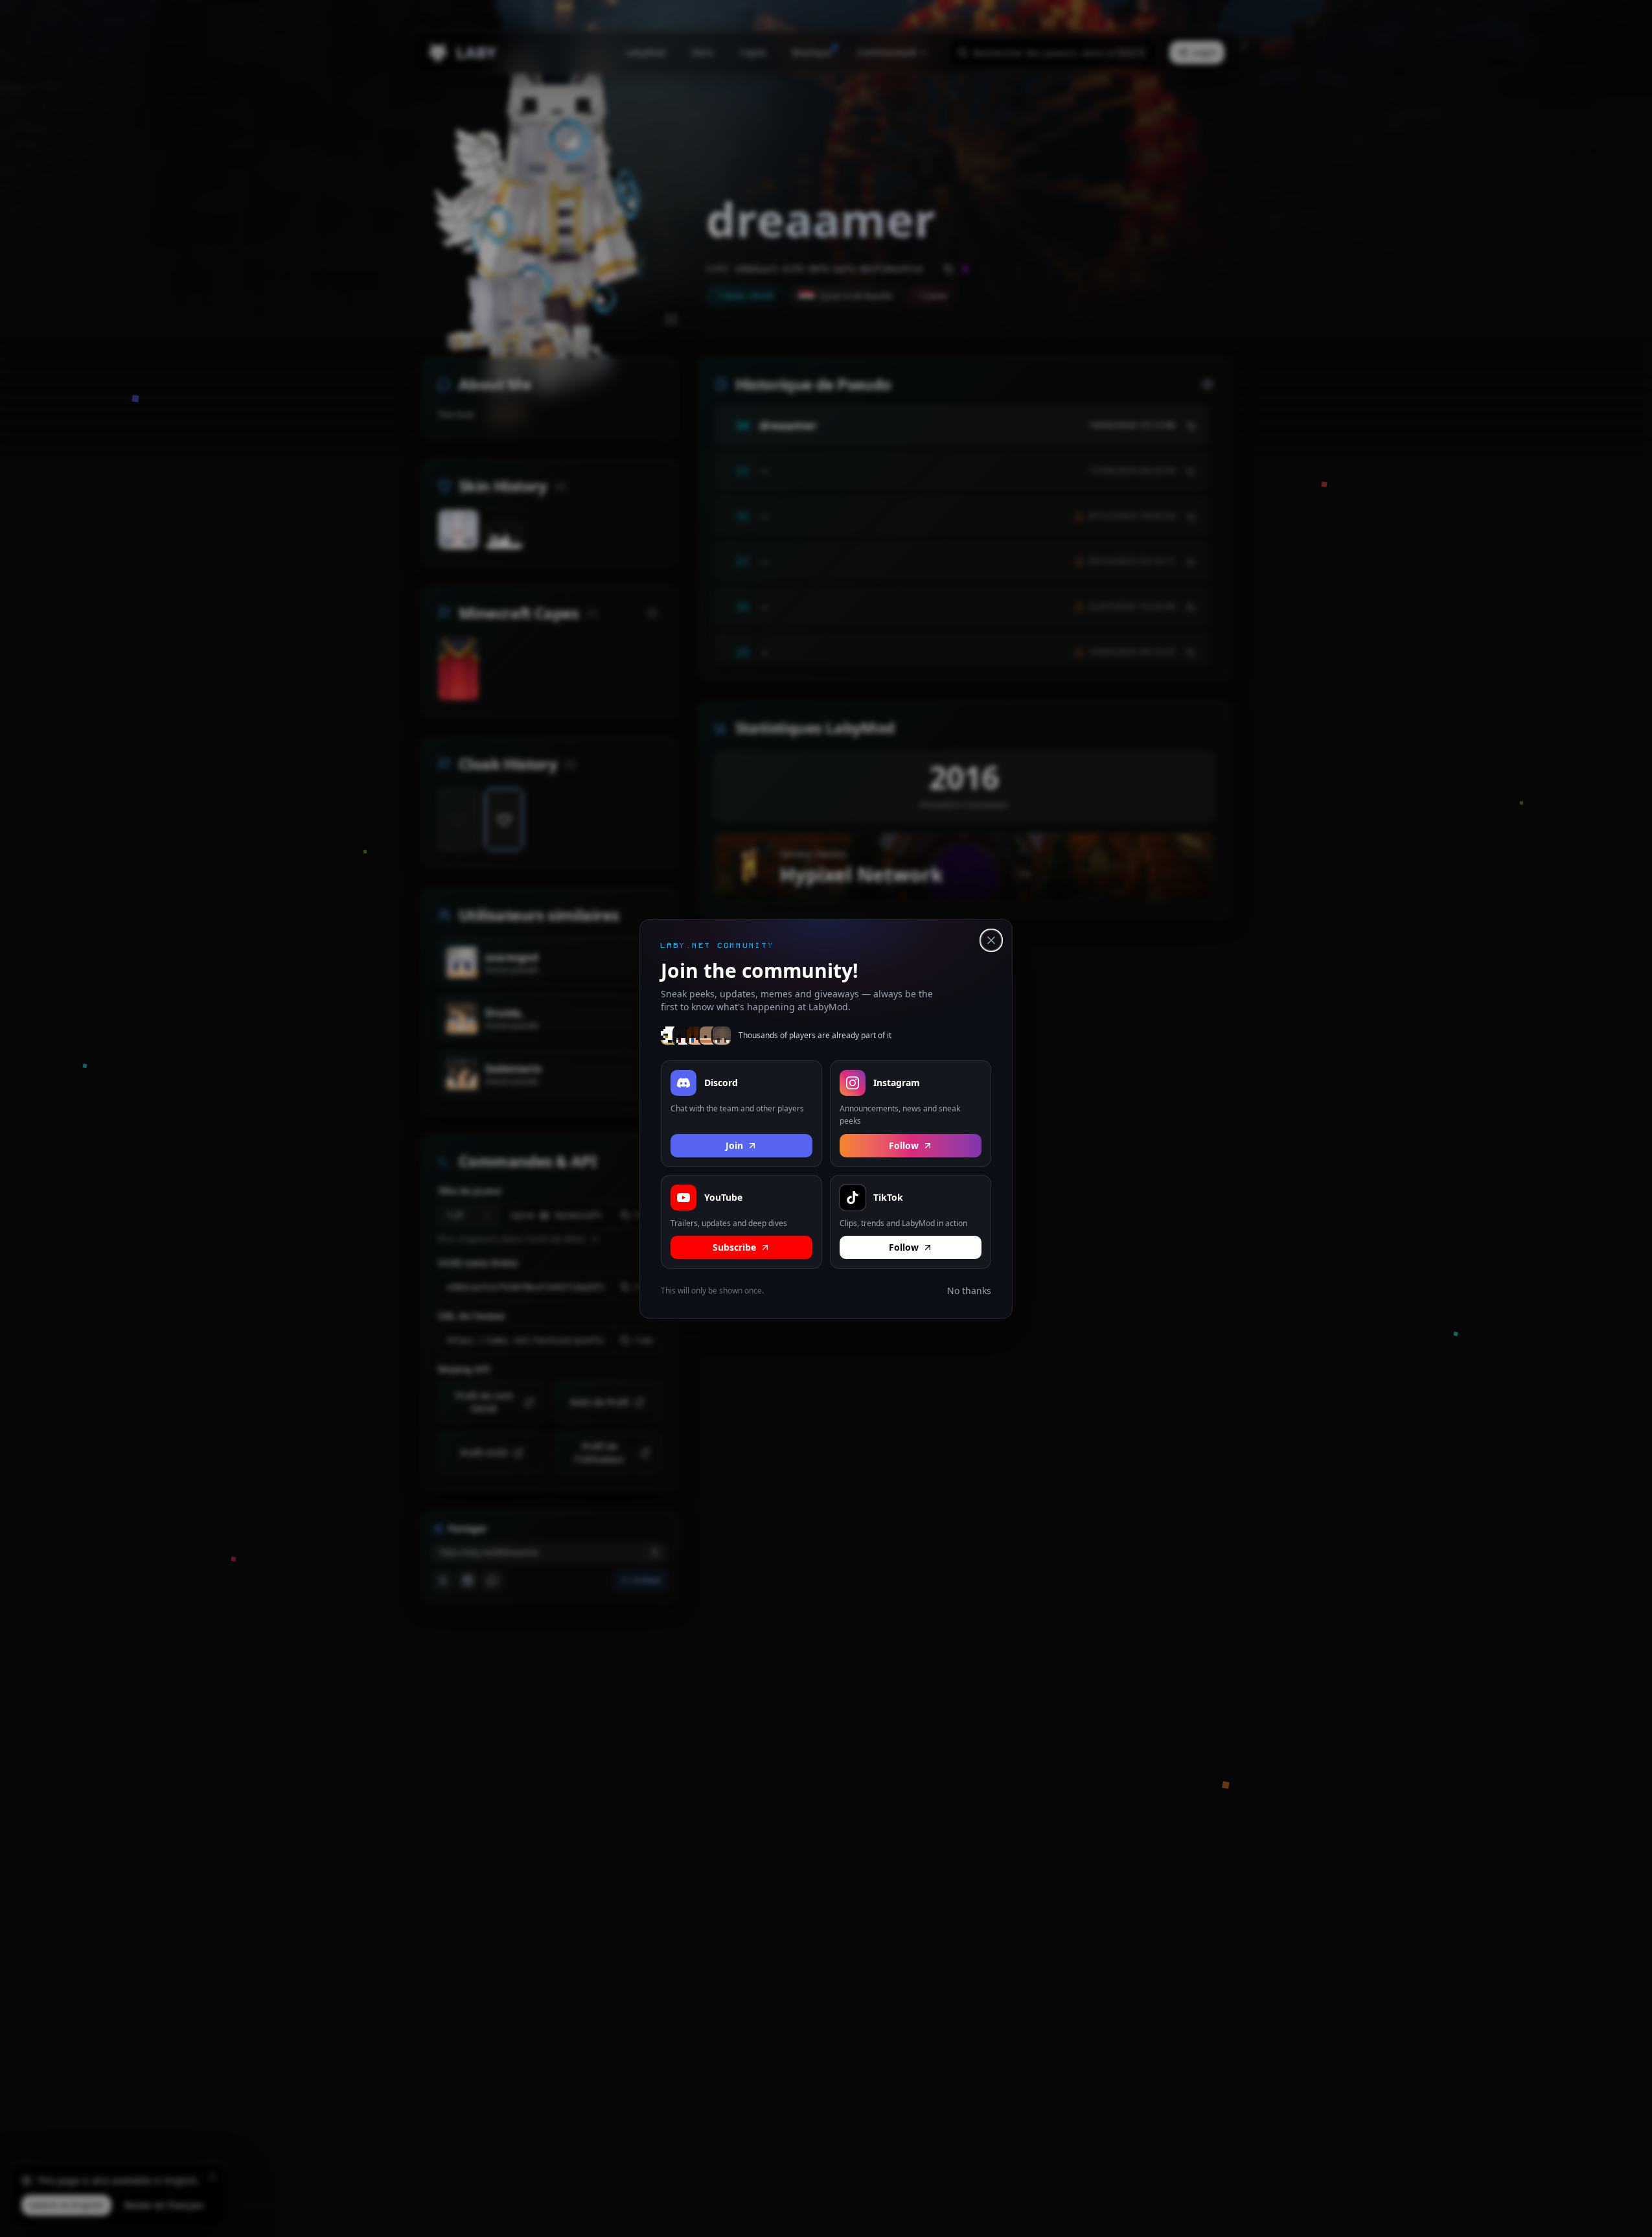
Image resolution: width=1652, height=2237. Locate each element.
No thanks (969, 1291)
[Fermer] (991, 940)
